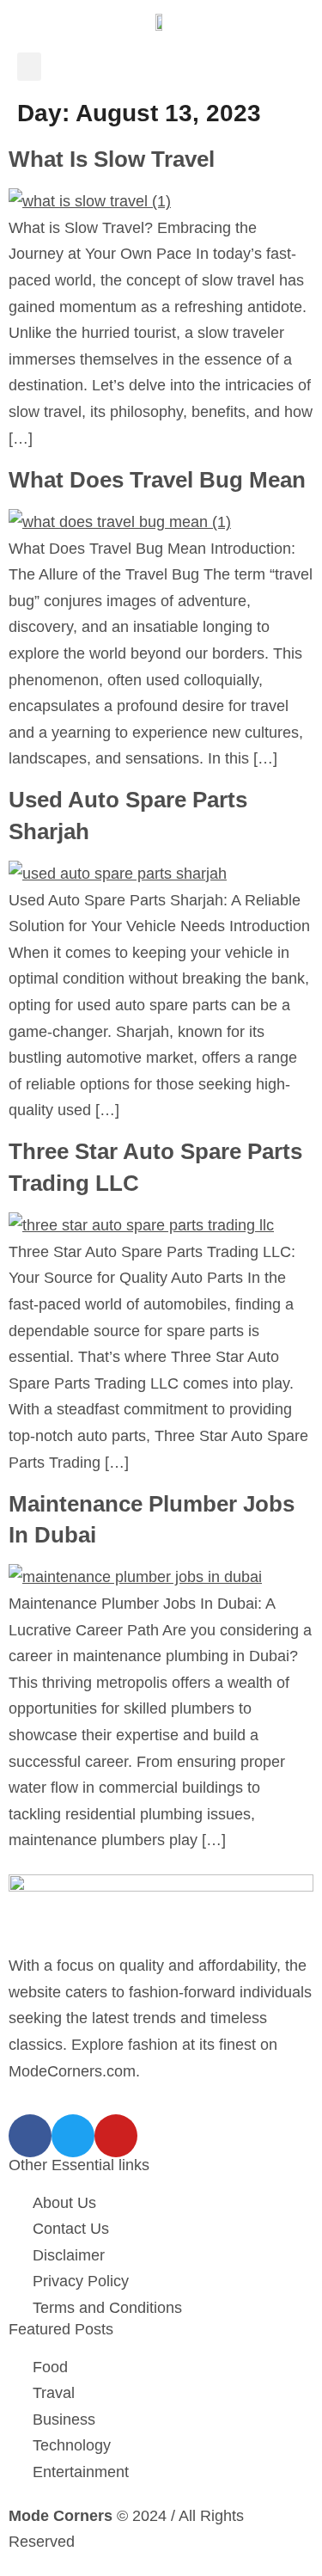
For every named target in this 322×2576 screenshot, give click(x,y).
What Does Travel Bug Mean (157, 480)
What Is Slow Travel (112, 159)
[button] (29, 67)
